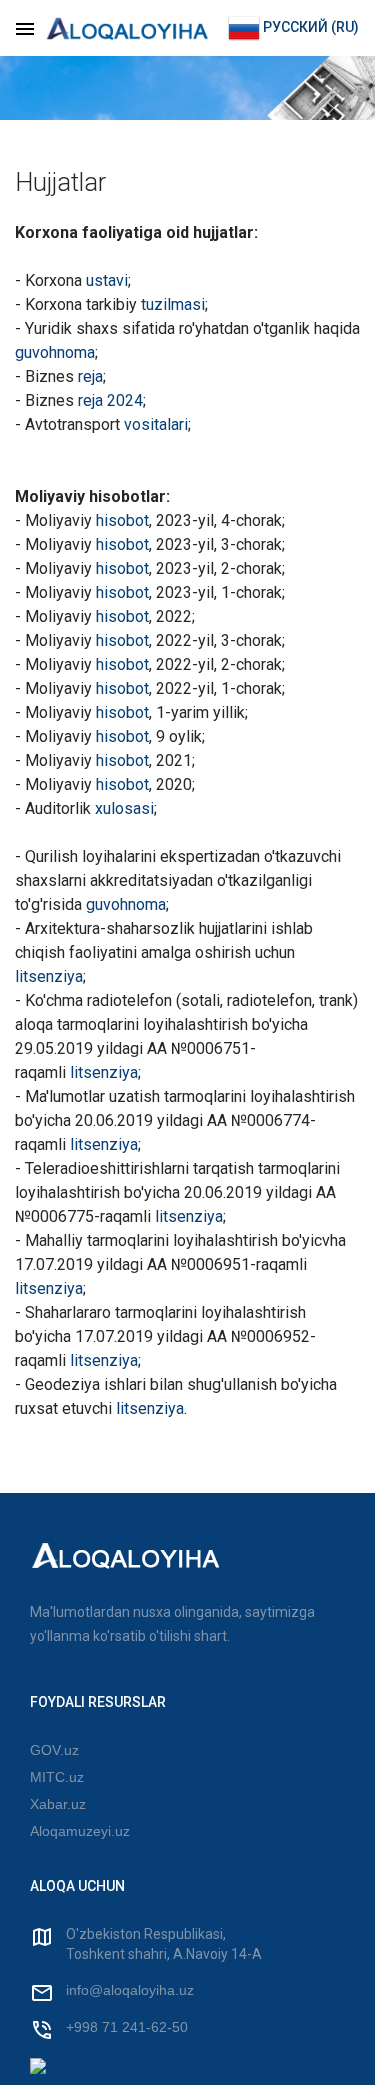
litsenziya (49, 976)
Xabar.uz (58, 1804)
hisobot (122, 520)
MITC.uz (57, 1777)
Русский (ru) (309, 27)
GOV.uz (54, 1750)
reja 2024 (110, 400)
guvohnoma (55, 352)
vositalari (156, 424)
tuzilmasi (173, 304)
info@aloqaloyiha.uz (130, 1990)
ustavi (107, 280)
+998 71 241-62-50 (127, 2027)
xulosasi (124, 808)
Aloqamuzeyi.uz (80, 1831)
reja (90, 376)
